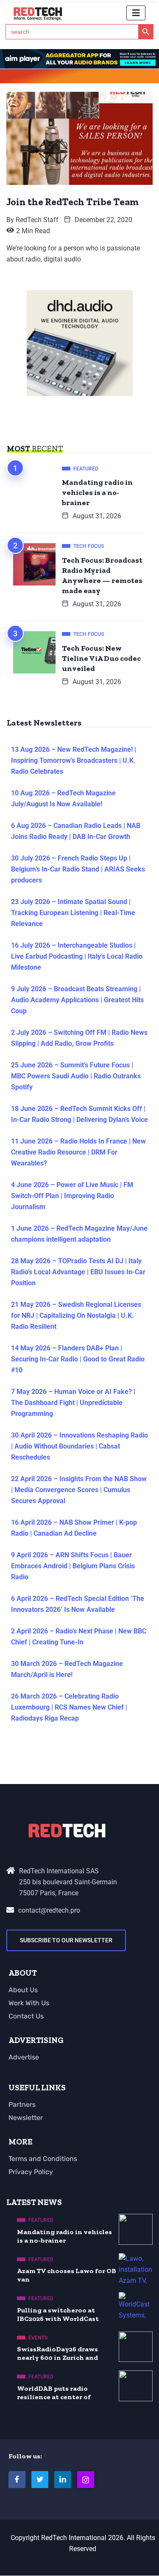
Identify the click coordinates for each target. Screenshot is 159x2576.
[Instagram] (86, 2480)
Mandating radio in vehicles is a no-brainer (97, 492)
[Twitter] (40, 2480)
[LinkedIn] (63, 2480)
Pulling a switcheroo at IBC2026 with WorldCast (58, 2314)
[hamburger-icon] (136, 13)
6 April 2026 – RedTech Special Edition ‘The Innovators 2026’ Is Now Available (78, 1604)
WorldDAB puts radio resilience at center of (54, 2393)
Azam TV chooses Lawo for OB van (67, 2275)
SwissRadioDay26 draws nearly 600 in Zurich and (57, 2353)
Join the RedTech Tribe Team (73, 202)
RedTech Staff (37, 220)
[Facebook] (17, 2480)
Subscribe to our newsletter (66, 1940)
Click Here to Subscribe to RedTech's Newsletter (80, 78)
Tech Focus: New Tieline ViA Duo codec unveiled (101, 658)
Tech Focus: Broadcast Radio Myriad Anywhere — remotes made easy (102, 575)
